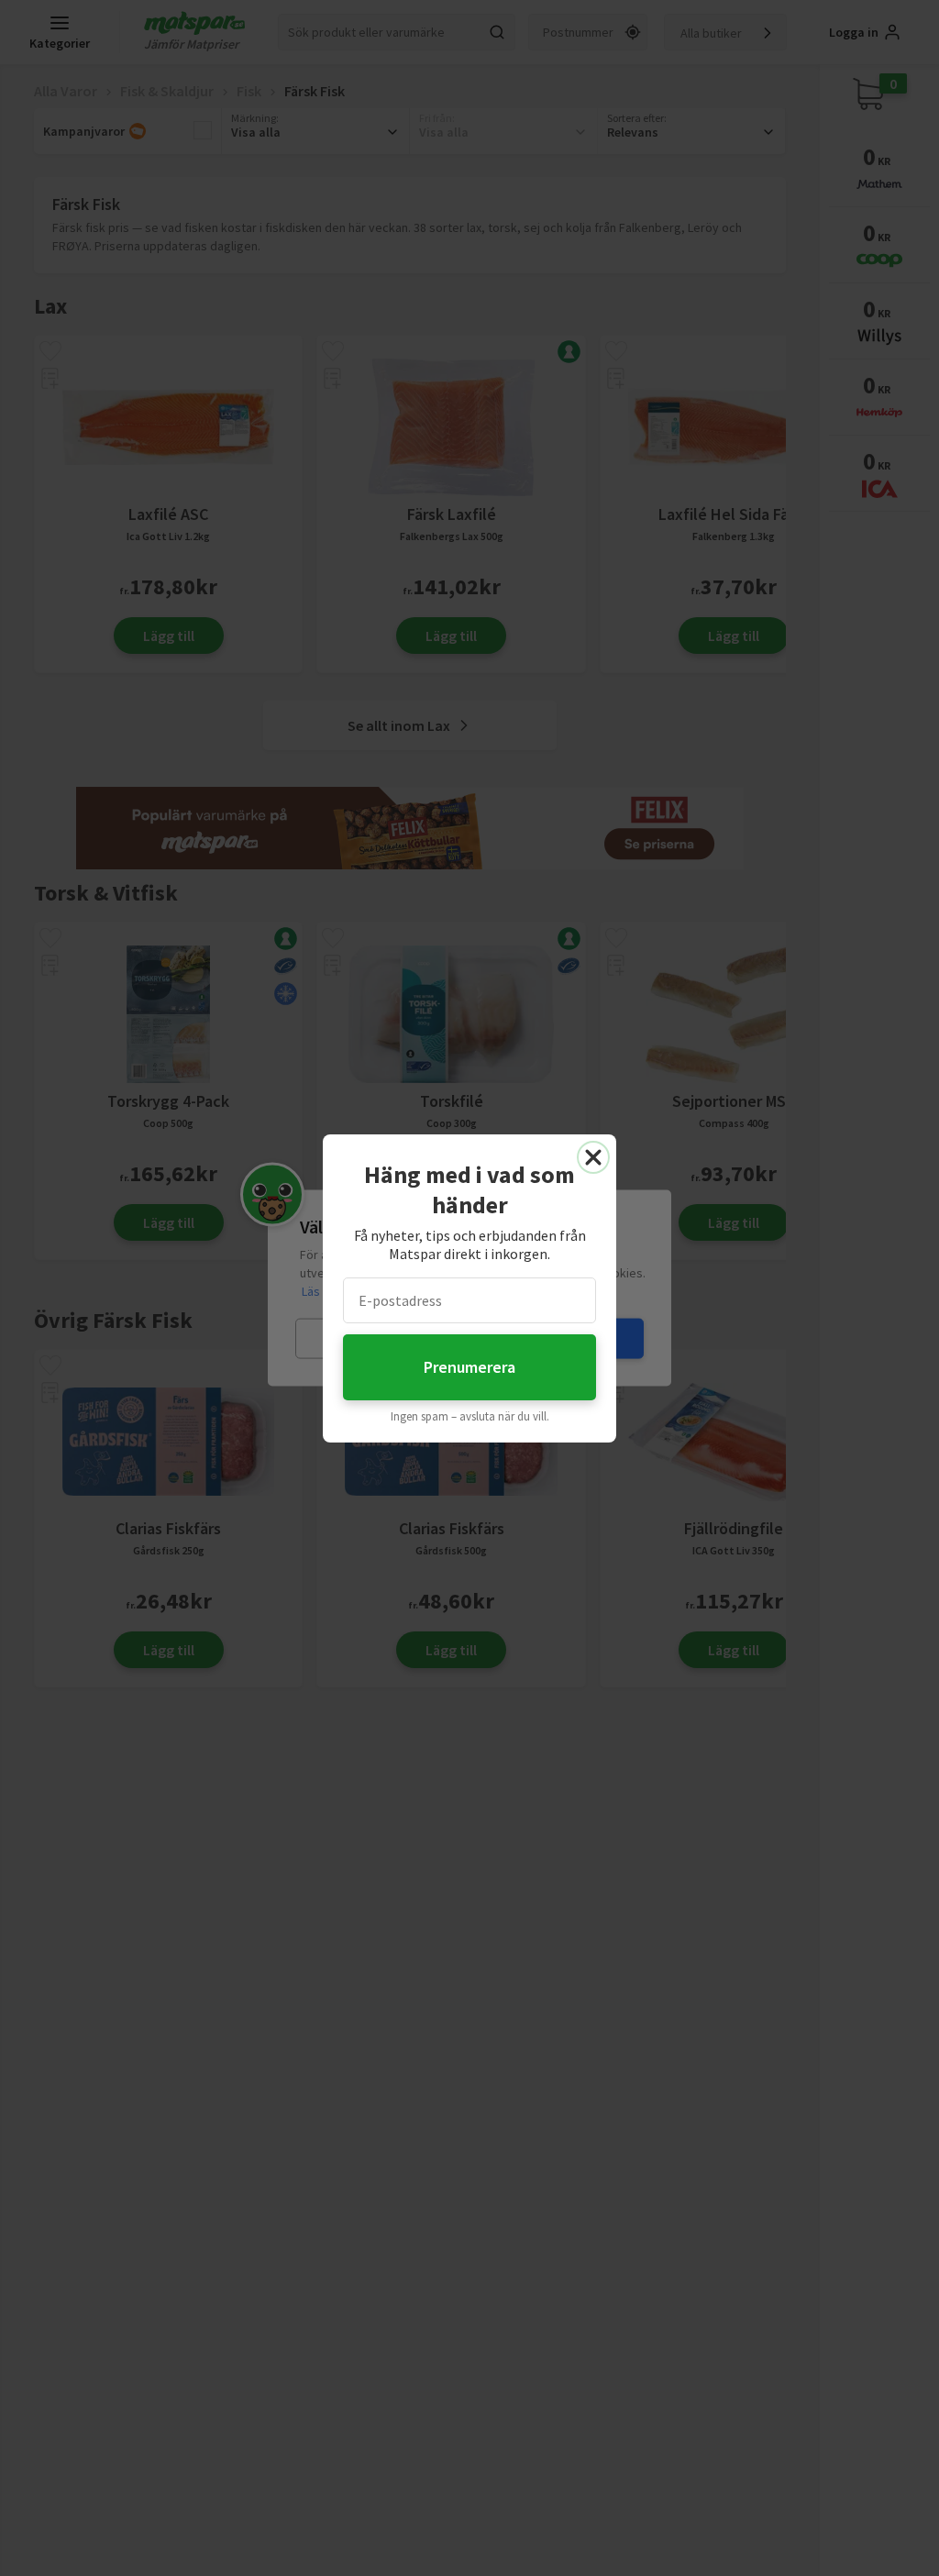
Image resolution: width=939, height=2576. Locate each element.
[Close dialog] (593, 1157)
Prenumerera (469, 1367)
